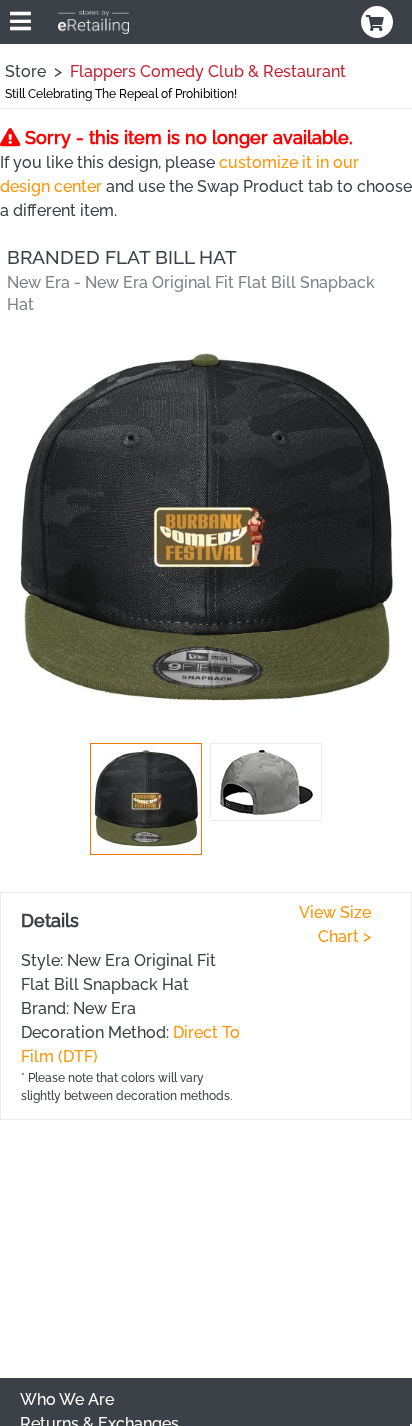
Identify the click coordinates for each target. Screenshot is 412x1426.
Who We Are (67, 1399)
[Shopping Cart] (379, 22)
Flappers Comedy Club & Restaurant (208, 71)
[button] (146, 799)
